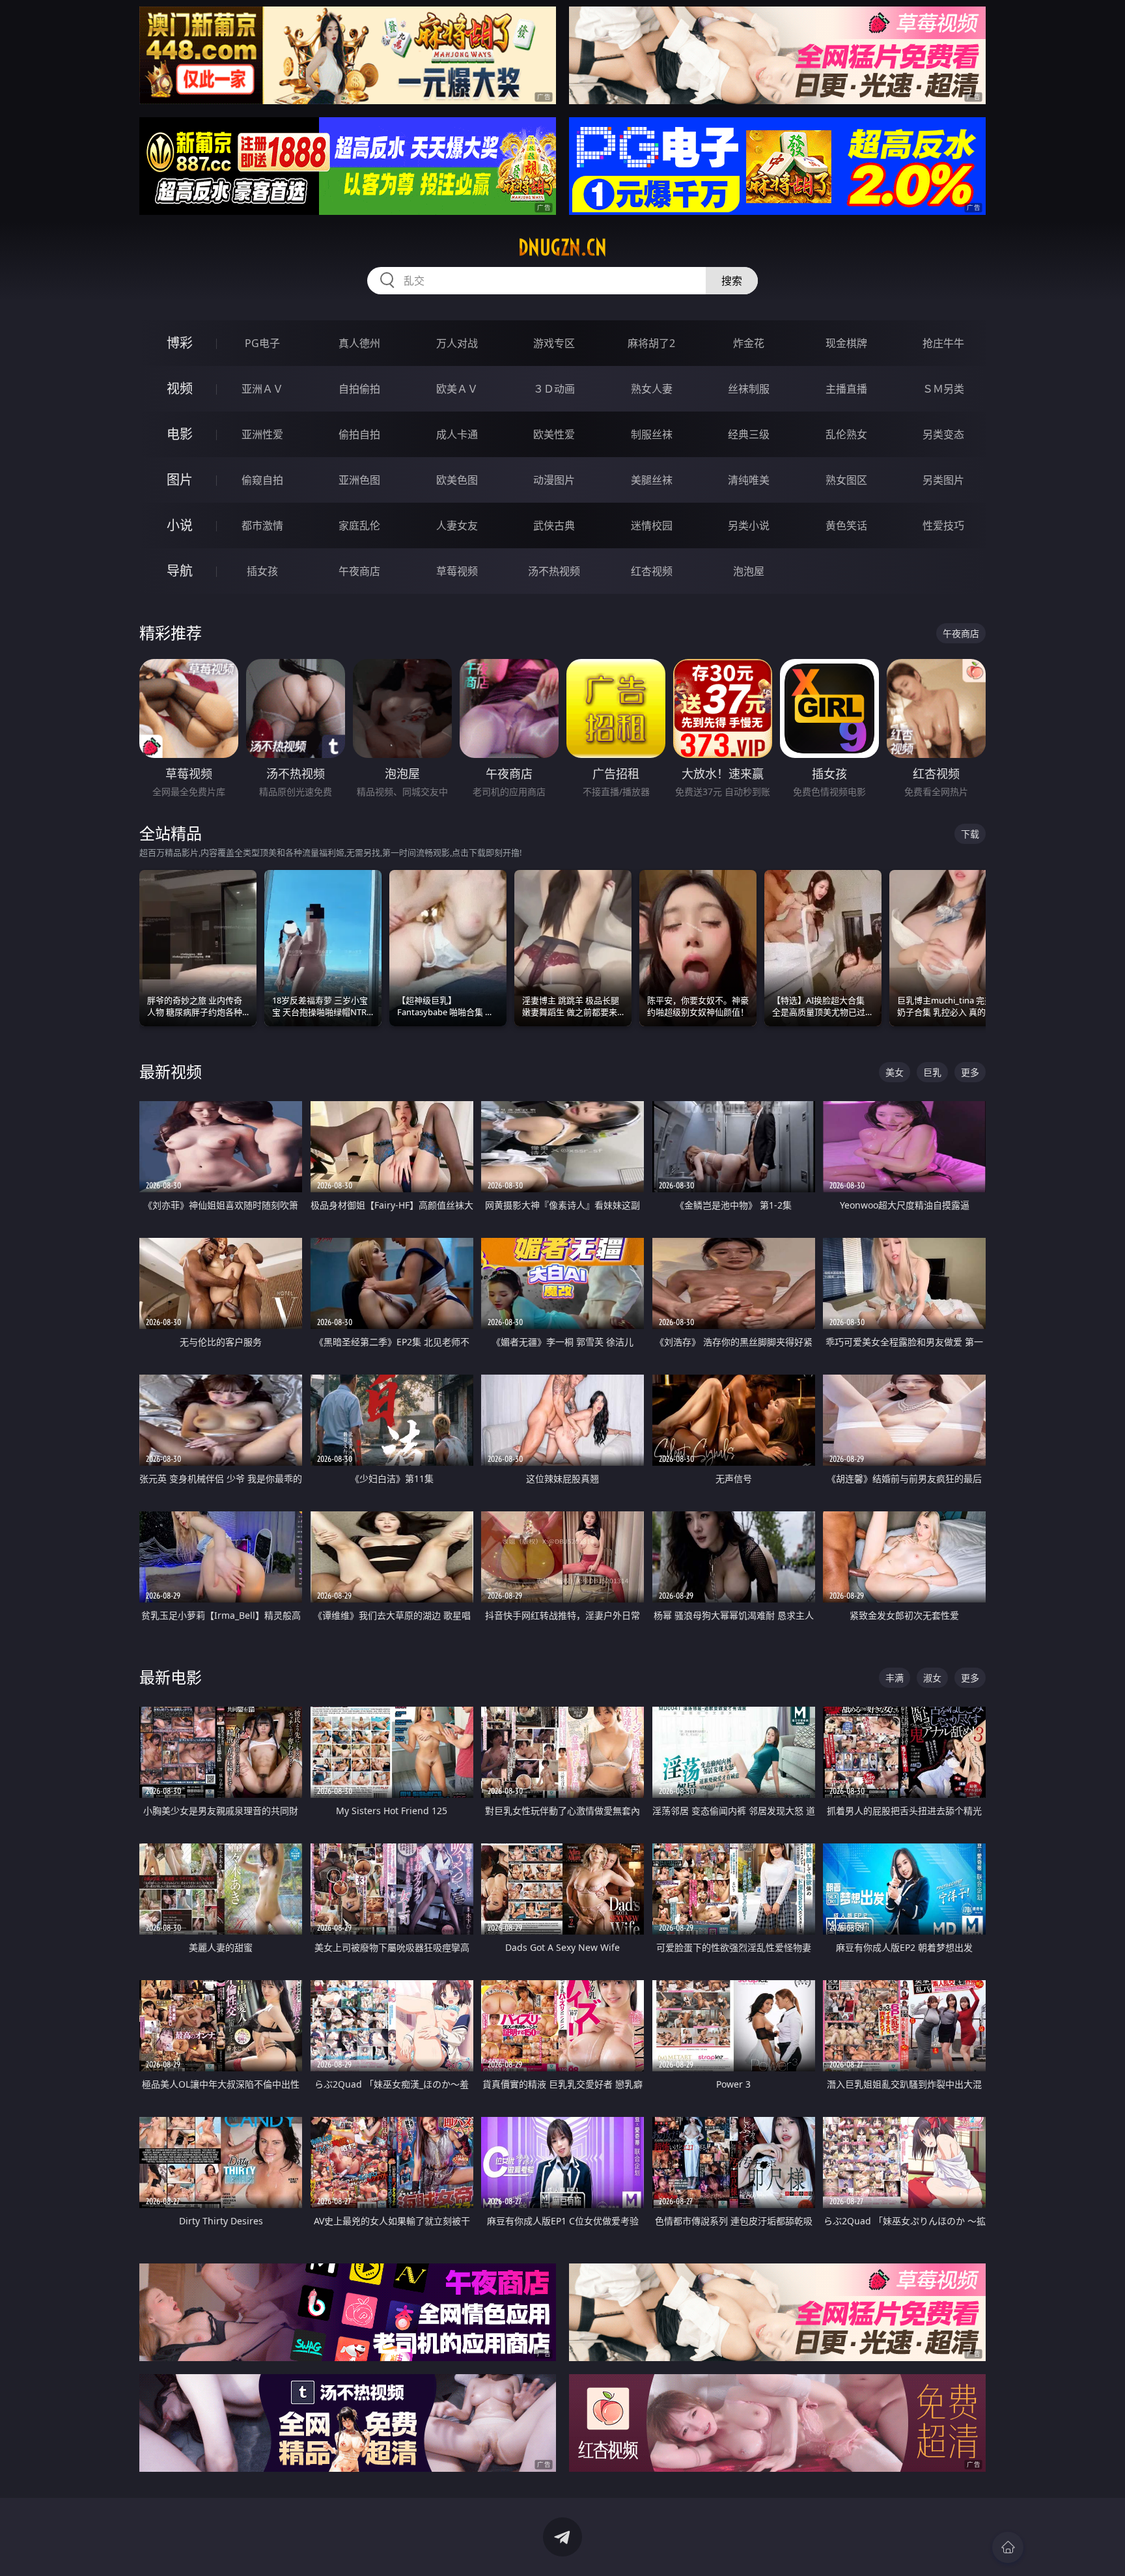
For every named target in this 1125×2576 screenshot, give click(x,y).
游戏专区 (554, 343)
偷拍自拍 (359, 434)
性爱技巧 (943, 525)
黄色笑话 (846, 525)
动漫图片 (554, 480)
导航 (180, 571)
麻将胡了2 (651, 343)
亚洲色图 (359, 480)
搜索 (732, 281)
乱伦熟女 (846, 434)
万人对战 (457, 343)
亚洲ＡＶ (262, 389)
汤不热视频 (554, 571)
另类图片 (943, 480)
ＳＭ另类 (943, 389)
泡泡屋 (749, 571)
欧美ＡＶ (457, 389)
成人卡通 (457, 434)
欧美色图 (457, 480)
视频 (180, 388)
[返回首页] (1008, 2547)
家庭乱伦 (359, 525)
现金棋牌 (846, 343)
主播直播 (846, 389)
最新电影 (171, 1677)
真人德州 (359, 343)
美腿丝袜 (652, 480)
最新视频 (171, 1071)
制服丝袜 (652, 434)
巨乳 (932, 1072)
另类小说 (749, 525)
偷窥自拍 (262, 480)
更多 (970, 1072)
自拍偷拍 (359, 389)
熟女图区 (846, 480)
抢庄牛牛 (943, 343)
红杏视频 (652, 571)
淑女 (932, 1678)
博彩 (180, 343)
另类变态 (943, 434)
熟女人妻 (652, 389)
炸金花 (749, 343)
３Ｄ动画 (554, 389)
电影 (180, 434)
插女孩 (262, 571)
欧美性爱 (554, 434)
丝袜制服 (749, 389)
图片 (180, 480)
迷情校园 (652, 525)
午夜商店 (359, 571)
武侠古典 (554, 525)
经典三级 (749, 434)
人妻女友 (457, 525)
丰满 (895, 1678)
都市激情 (262, 525)
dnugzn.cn (562, 247)
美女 (895, 1072)
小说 (180, 525)
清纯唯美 (749, 480)
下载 (970, 834)
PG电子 (262, 343)
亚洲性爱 (262, 434)
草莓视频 (457, 571)
